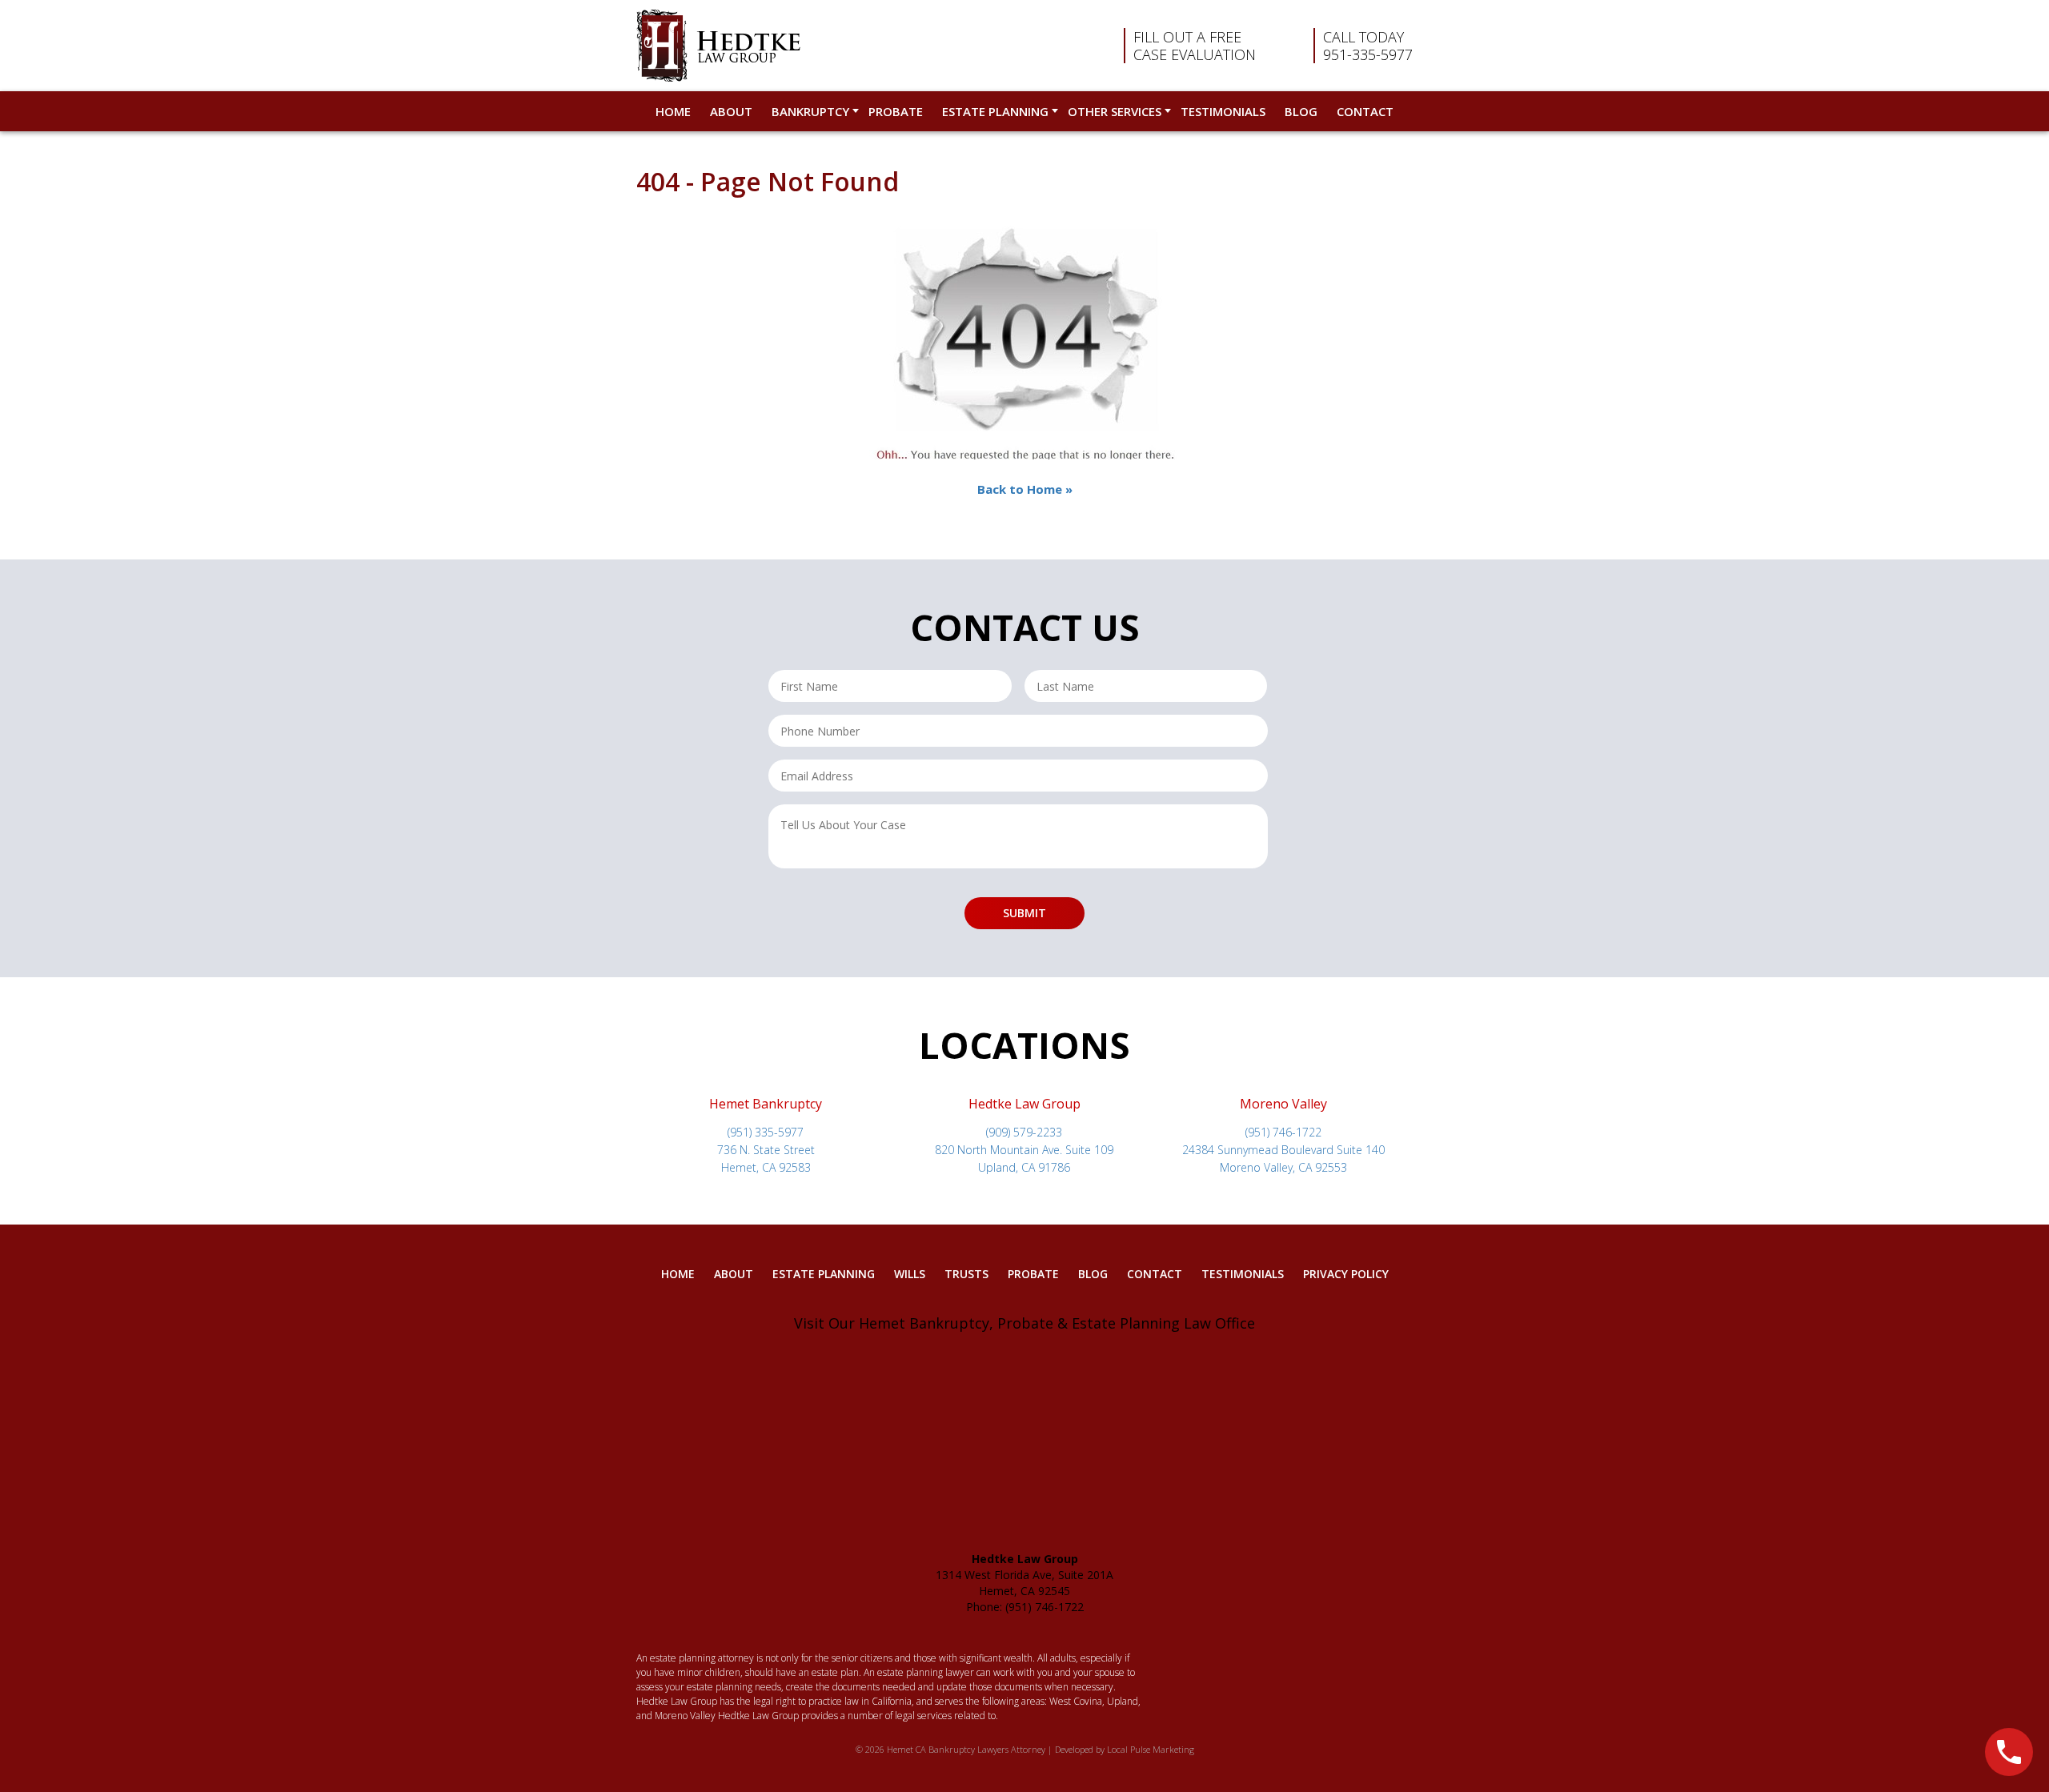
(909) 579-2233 (1024, 1132)
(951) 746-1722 (1283, 1132)
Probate (896, 111)
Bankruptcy (810, 111)
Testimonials (1223, 111)
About (731, 111)
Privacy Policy (1346, 1274)
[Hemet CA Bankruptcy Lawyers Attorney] (718, 46)
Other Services (1115, 111)
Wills (910, 1274)
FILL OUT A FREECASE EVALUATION (1195, 46)
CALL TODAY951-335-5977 (1368, 46)
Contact (1365, 111)
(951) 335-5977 (766, 1132)
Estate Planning (995, 111)
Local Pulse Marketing (1151, 1749)
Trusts (966, 1274)
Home (673, 111)
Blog (1301, 111)
